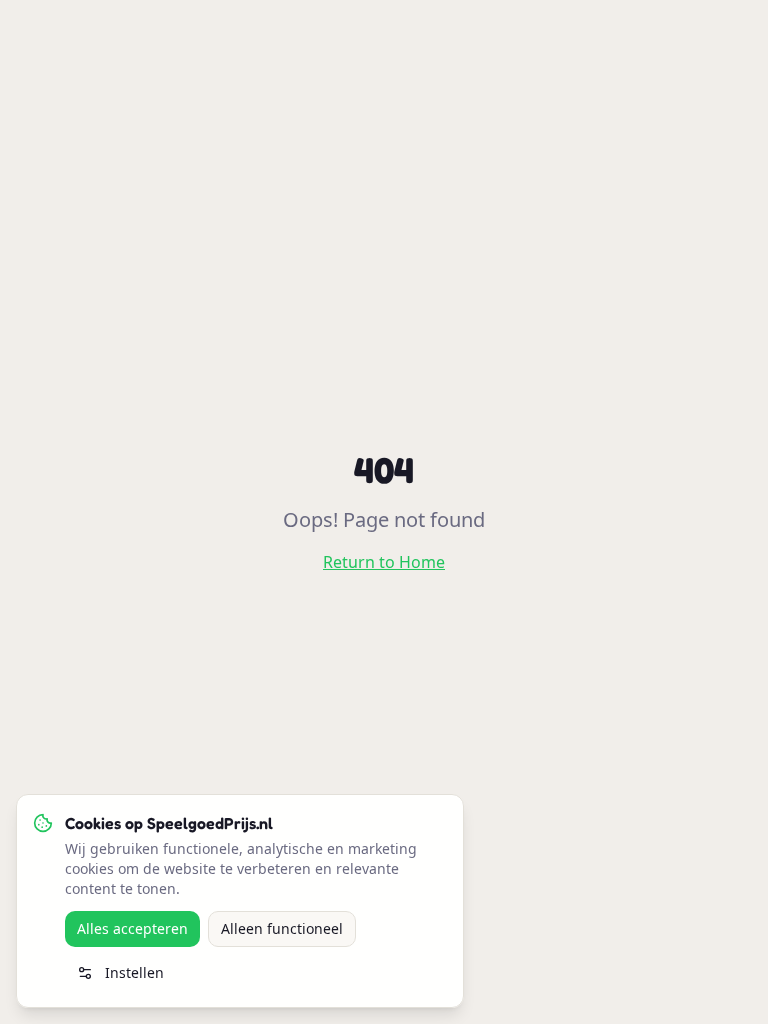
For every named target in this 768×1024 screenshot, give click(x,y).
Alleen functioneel (282, 928)
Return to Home (384, 562)
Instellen (134, 972)
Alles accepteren (132, 928)
